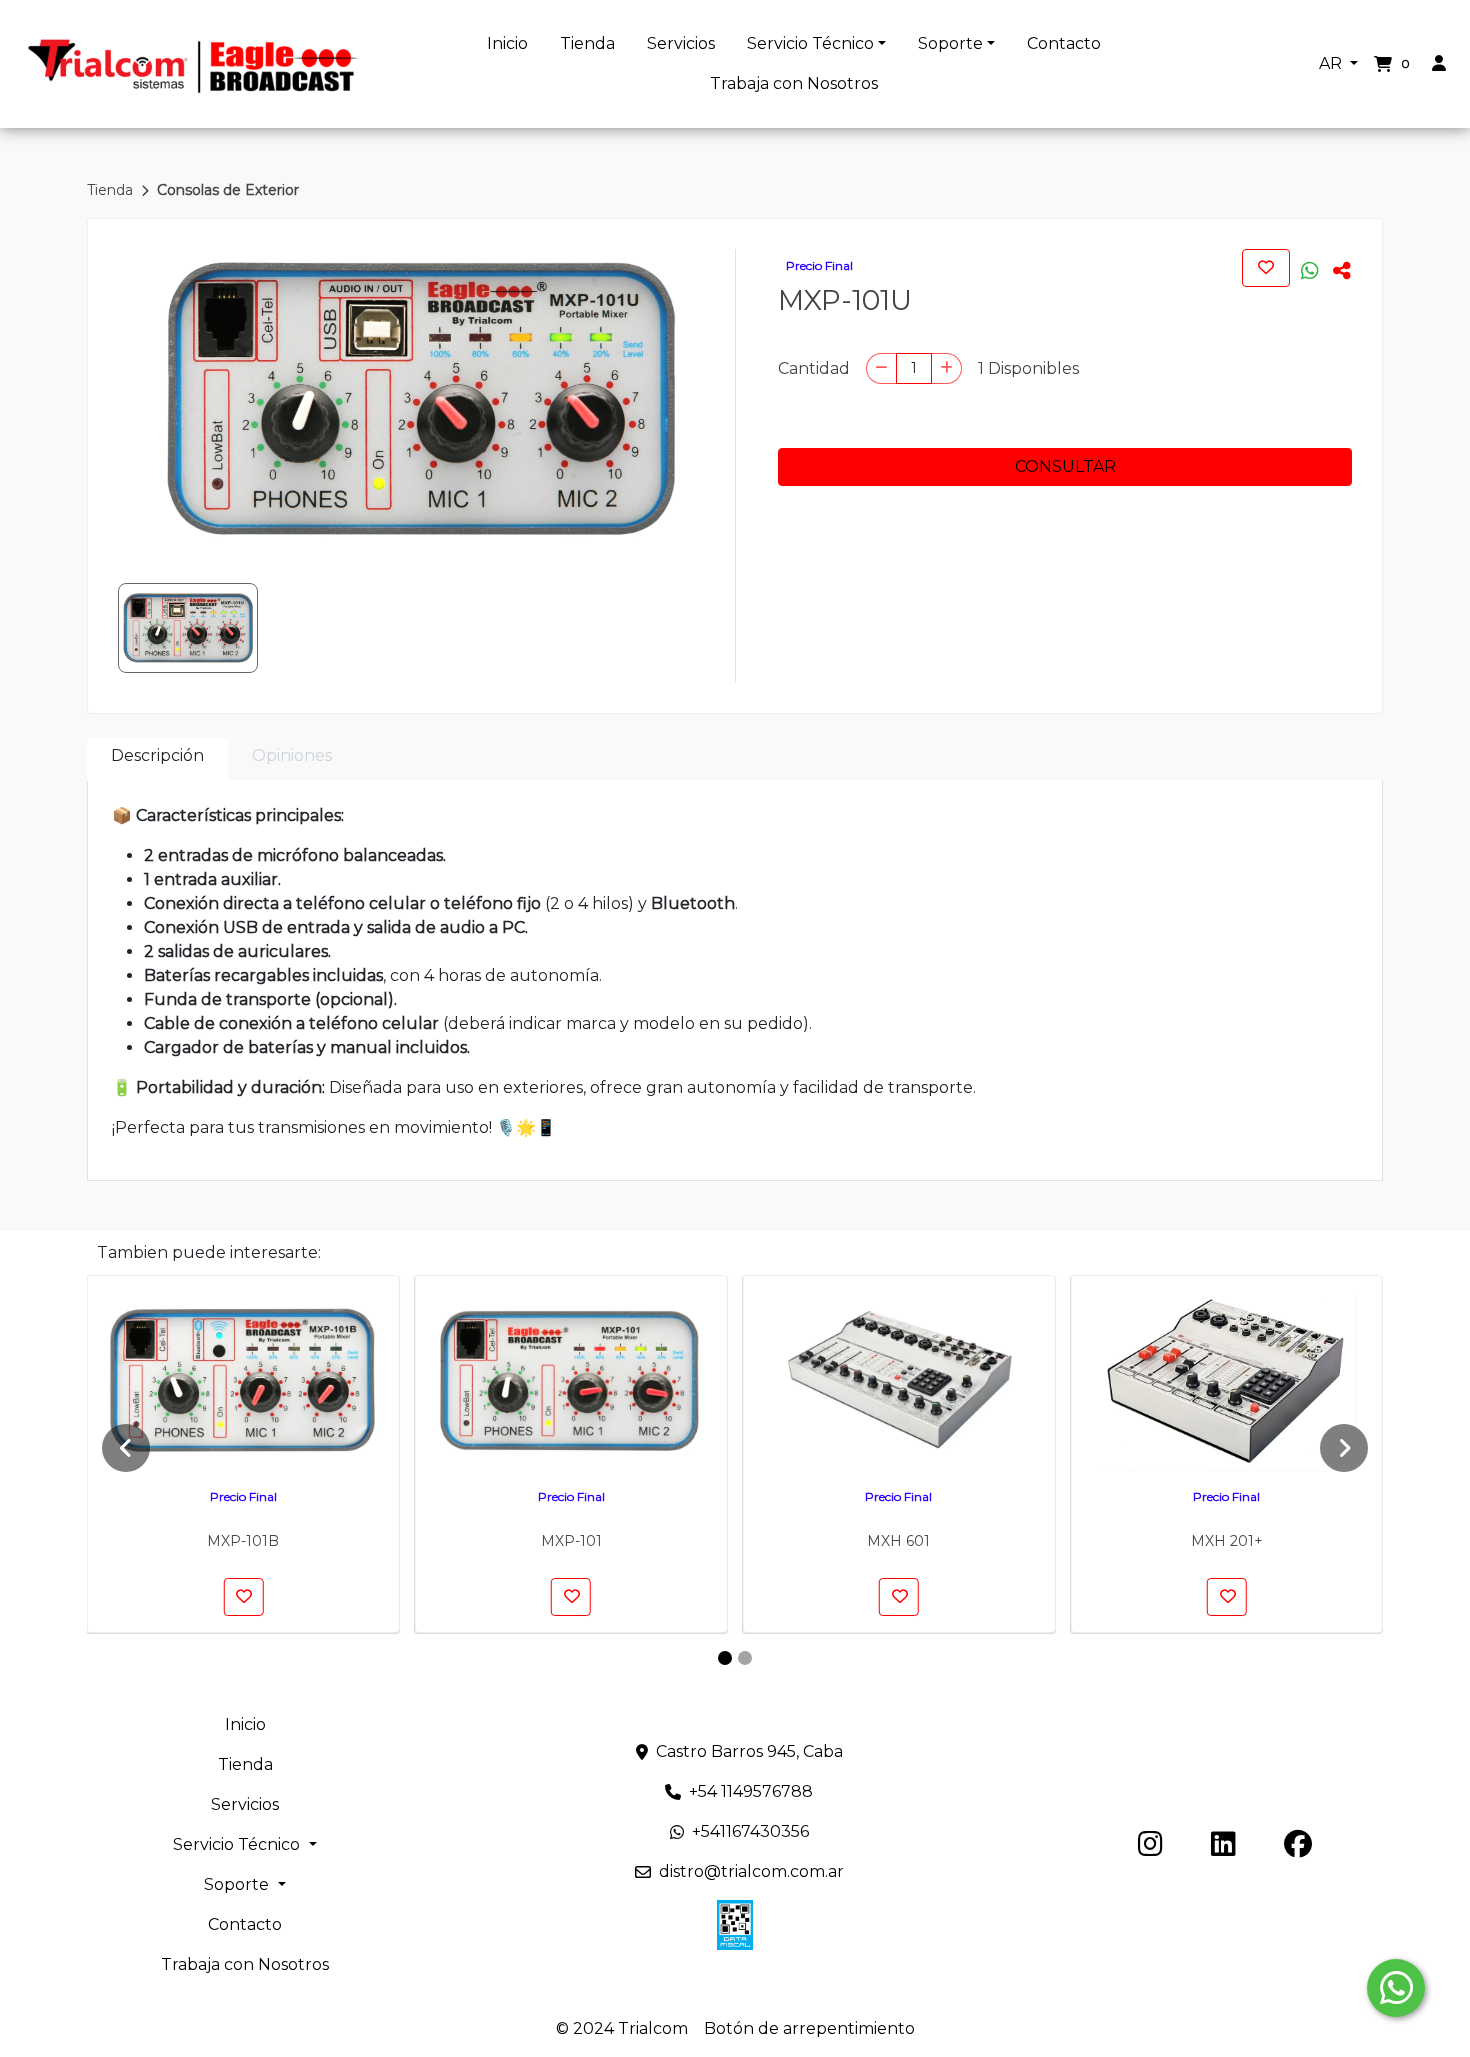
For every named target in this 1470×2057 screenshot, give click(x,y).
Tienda (587, 43)
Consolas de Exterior (228, 190)
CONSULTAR (1065, 466)
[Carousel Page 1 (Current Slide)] (725, 1658)
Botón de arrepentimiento (809, 2028)
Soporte (950, 43)
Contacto (1064, 43)
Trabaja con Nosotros (794, 83)
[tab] (157, 759)
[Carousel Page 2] (745, 1658)
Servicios (681, 43)
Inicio (507, 43)
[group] (420, 399)
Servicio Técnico (810, 43)
